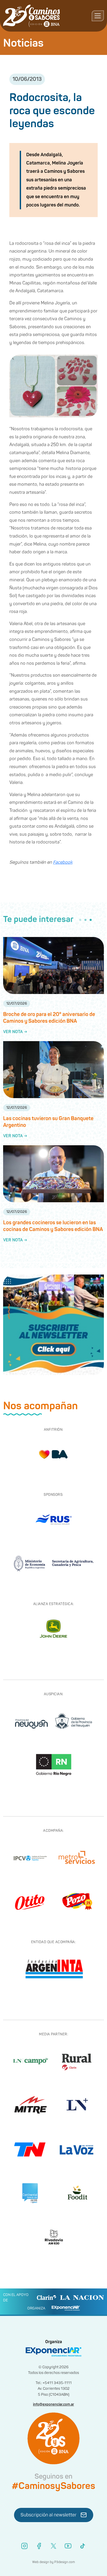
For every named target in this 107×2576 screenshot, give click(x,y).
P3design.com (65, 2562)
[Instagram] (24, 2546)
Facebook (63, 862)
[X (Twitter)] (53, 2546)
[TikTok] (83, 2546)
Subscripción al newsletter (49, 2515)
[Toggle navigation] (98, 16)
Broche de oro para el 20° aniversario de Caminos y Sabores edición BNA (49, 1018)
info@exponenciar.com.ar (53, 2404)
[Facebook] (39, 2546)
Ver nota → (15, 1032)
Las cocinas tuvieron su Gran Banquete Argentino (48, 1122)
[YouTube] (68, 2546)
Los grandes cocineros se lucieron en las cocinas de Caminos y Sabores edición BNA (53, 1226)
